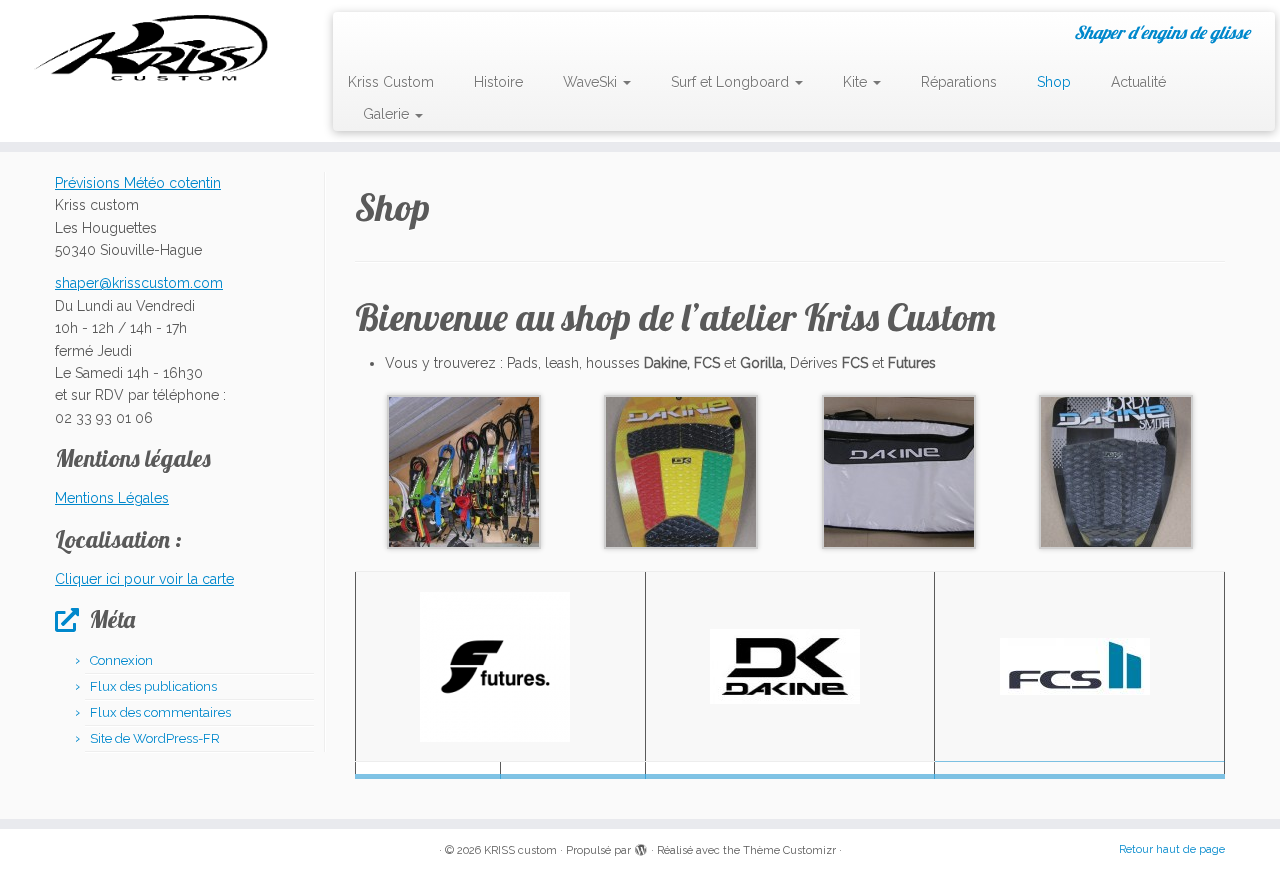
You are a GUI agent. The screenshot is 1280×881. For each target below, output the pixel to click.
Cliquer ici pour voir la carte (144, 579)
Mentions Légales (112, 498)
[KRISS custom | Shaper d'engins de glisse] (147, 47)
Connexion (121, 660)
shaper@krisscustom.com (139, 283)
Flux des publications (153, 686)
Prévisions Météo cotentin (138, 183)
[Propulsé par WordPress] (641, 847)
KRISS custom (520, 850)
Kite (857, 82)
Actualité (1138, 82)
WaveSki (592, 82)
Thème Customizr (789, 850)
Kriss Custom (391, 82)
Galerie (388, 114)
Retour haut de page (1172, 849)
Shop (1054, 82)
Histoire (498, 82)
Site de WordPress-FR (155, 738)
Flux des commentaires (160, 712)
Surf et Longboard (732, 82)
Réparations (959, 82)
